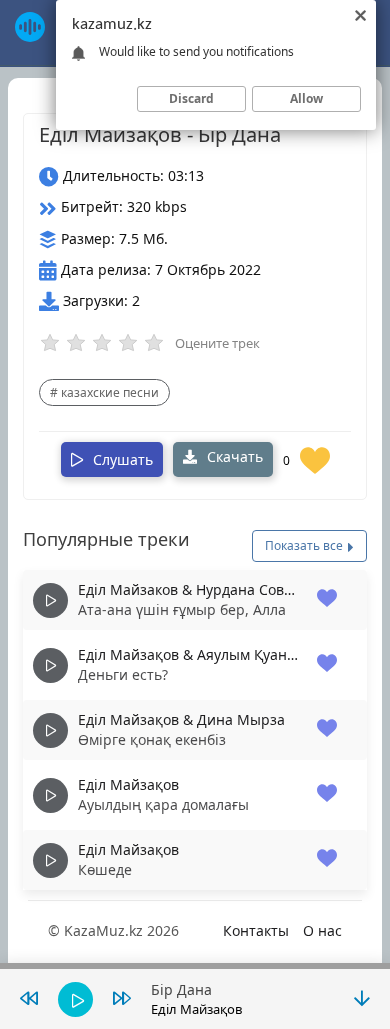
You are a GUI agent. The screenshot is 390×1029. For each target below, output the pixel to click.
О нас (322, 930)
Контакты (256, 930)
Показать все (305, 545)
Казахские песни (110, 392)
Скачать (233, 456)
